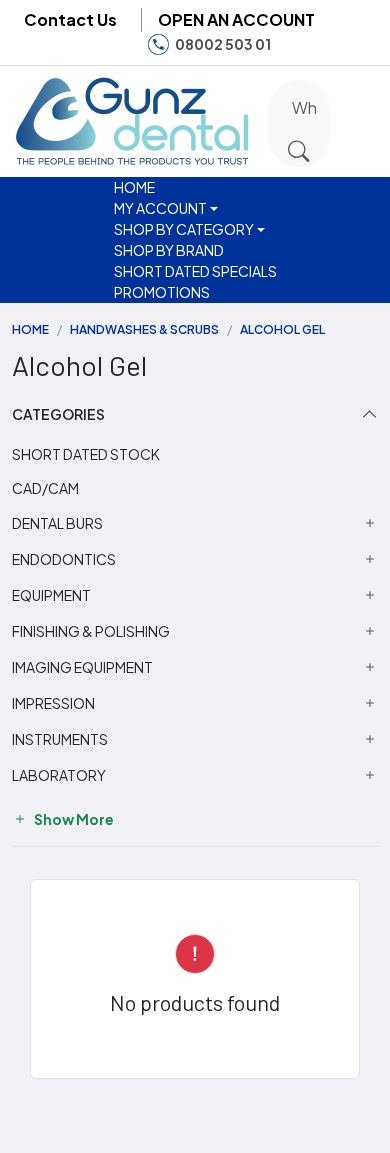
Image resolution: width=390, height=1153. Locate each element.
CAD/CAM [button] (45, 488)
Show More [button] (73, 819)
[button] (357, 118)
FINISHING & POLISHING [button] (91, 631)
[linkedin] (359, 44)
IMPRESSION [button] (53, 703)
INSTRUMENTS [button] (60, 739)
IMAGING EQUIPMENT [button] (82, 667)
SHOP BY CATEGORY (184, 229)
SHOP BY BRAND (169, 250)
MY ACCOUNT (160, 208)
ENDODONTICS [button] (64, 559)
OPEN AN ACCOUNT (236, 19)
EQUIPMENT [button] (51, 595)
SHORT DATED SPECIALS (195, 271)
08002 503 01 (223, 44)
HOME (134, 187)
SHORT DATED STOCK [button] (86, 454)
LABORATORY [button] (59, 775)
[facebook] (298, 44)
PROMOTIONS (162, 292)
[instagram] (328, 44)
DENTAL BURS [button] (57, 523)
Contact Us (70, 19)
